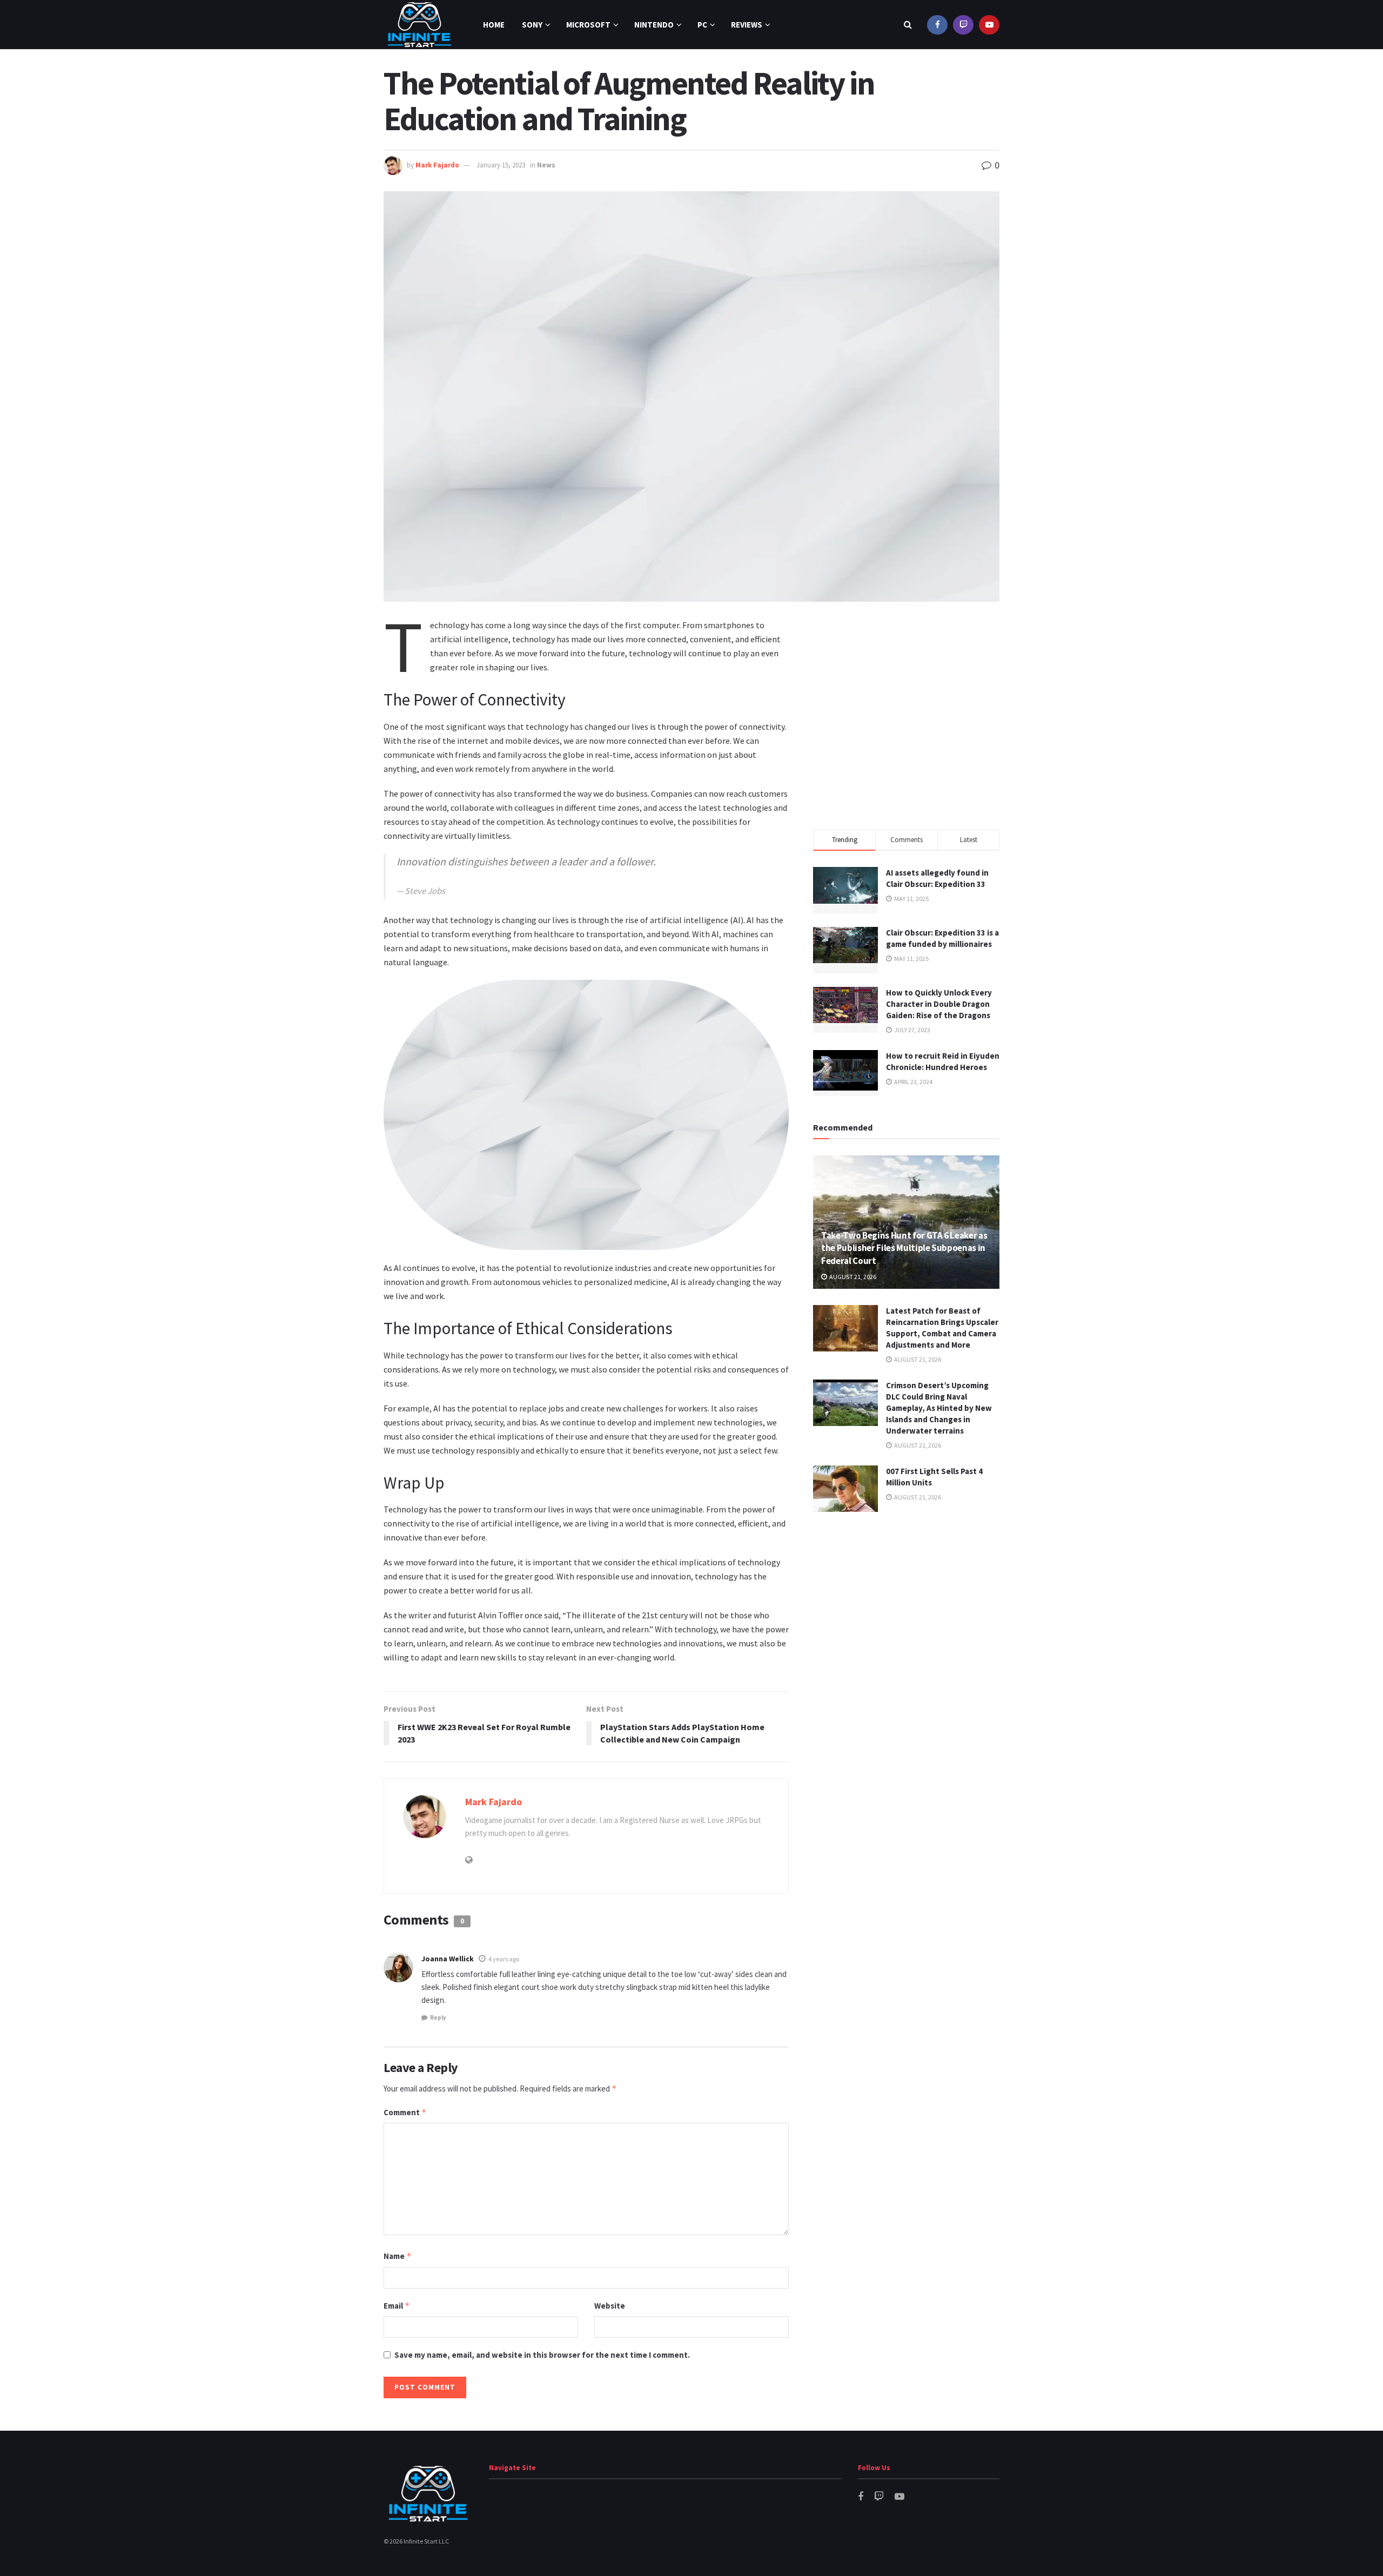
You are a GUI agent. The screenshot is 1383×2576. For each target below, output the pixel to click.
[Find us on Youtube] (989, 25)
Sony (532, 25)
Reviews (747, 25)
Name (398, 2256)
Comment (405, 2112)
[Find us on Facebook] (937, 25)
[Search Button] (908, 25)
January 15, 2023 (501, 165)
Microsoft (588, 25)
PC (702, 25)
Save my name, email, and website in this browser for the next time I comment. (542, 2355)
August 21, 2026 (852, 1277)
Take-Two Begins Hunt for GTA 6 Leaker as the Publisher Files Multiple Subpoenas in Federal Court (904, 1248)
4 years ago (504, 1959)
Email (397, 2306)
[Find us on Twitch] (963, 25)
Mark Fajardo (437, 165)
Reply (438, 2017)
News (546, 165)
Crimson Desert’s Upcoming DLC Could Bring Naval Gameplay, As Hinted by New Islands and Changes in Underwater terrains (939, 1408)
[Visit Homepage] (419, 25)
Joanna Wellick (448, 1959)
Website (610, 2306)
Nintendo (654, 25)
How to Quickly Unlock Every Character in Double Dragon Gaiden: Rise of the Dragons (939, 1004)
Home (494, 25)
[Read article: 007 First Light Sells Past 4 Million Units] (845, 1489)
